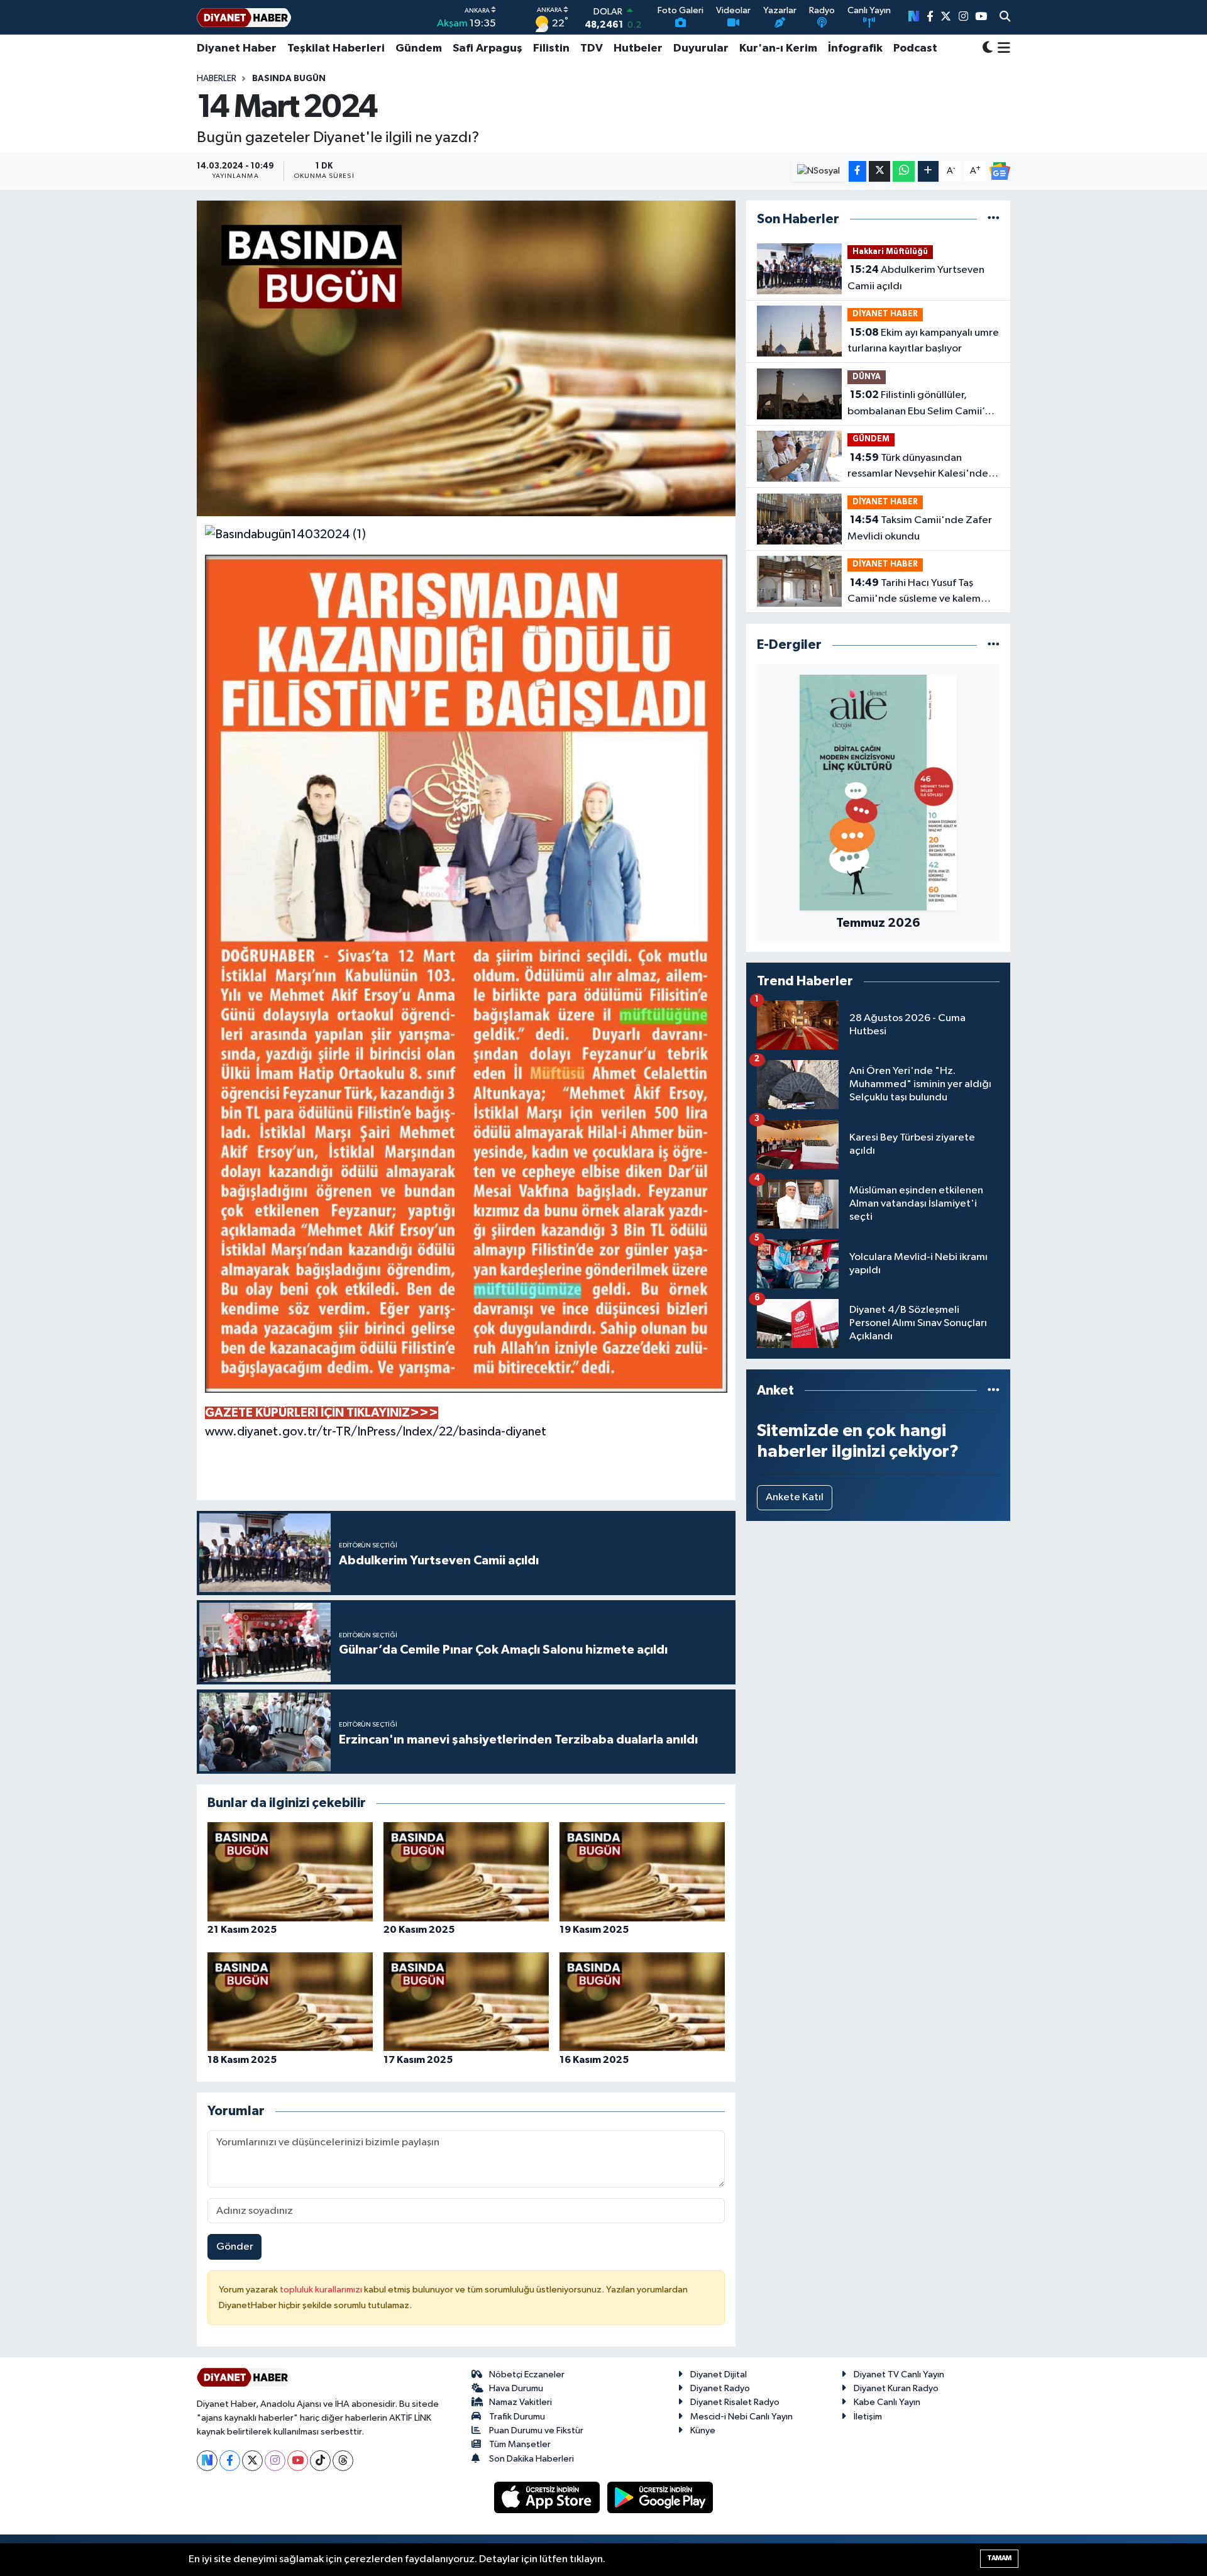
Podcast (915, 48)
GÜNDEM (871, 439)
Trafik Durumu (517, 2417)
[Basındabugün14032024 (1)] (285, 534)
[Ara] (1005, 18)
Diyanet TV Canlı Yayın (899, 2374)
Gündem (419, 48)
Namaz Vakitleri (521, 2402)
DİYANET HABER (885, 314)
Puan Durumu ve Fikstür (536, 2430)
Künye (703, 2430)
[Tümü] (994, 219)
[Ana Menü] (1002, 48)
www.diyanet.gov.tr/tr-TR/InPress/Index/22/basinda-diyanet (376, 1432)
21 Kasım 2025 (242, 1930)
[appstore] (548, 2497)
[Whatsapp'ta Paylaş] (904, 171)
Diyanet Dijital (719, 2374)
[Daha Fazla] (928, 171)
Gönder (235, 2247)
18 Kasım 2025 (242, 2060)
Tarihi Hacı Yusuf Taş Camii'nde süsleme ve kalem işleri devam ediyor (914, 592)
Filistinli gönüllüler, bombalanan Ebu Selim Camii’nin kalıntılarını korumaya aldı (923, 404)
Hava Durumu (516, 2388)
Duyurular (701, 48)
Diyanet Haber (237, 48)
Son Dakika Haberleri (532, 2459)
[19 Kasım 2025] (642, 1871)
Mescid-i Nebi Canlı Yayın (741, 2417)
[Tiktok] (320, 2461)
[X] (252, 2461)
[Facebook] (230, 2461)
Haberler (217, 79)
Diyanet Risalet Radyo (735, 2402)
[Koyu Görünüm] (988, 49)
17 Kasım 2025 (418, 2060)
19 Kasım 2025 (594, 1930)
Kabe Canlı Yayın (887, 2402)
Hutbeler (638, 48)
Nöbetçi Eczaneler (527, 2374)
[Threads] (343, 2461)
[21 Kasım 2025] (290, 1871)
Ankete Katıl (795, 1497)
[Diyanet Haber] (244, 17)
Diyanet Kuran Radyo (896, 2388)
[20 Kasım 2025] (466, 1871)
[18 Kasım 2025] (290, 2002)
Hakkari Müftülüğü (890, 252)
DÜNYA (867, 377)
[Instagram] (275, 2461)
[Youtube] (298, 2461)
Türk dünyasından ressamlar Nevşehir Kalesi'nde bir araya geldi (918, 467)
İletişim (868, 2417)
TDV (592, 48)
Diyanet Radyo (720, 2388)
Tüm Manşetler (520, 2444)
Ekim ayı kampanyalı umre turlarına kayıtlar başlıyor (923, 341)
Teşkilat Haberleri (336, 48)
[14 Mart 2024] (466, 358)
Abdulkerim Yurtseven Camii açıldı (916, 278)
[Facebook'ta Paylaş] (857, 171)
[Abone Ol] (1000, 171)
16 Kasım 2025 (594, 2060)
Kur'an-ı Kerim (778, 48)
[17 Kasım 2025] (466, 2002)
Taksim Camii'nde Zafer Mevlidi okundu (920, 528)
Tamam (999, 2558)
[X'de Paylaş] (879, 171)
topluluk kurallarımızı (322, 2290)
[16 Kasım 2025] (642, 2002)
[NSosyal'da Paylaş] (819, 171)
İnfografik (855, 48)
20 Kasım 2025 (419, 1930)
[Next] (207, 2461)
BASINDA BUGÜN (289, 79)
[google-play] (660, 2497)
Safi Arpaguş (488, 48)
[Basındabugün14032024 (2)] (466, 973)
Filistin (551, 48)
